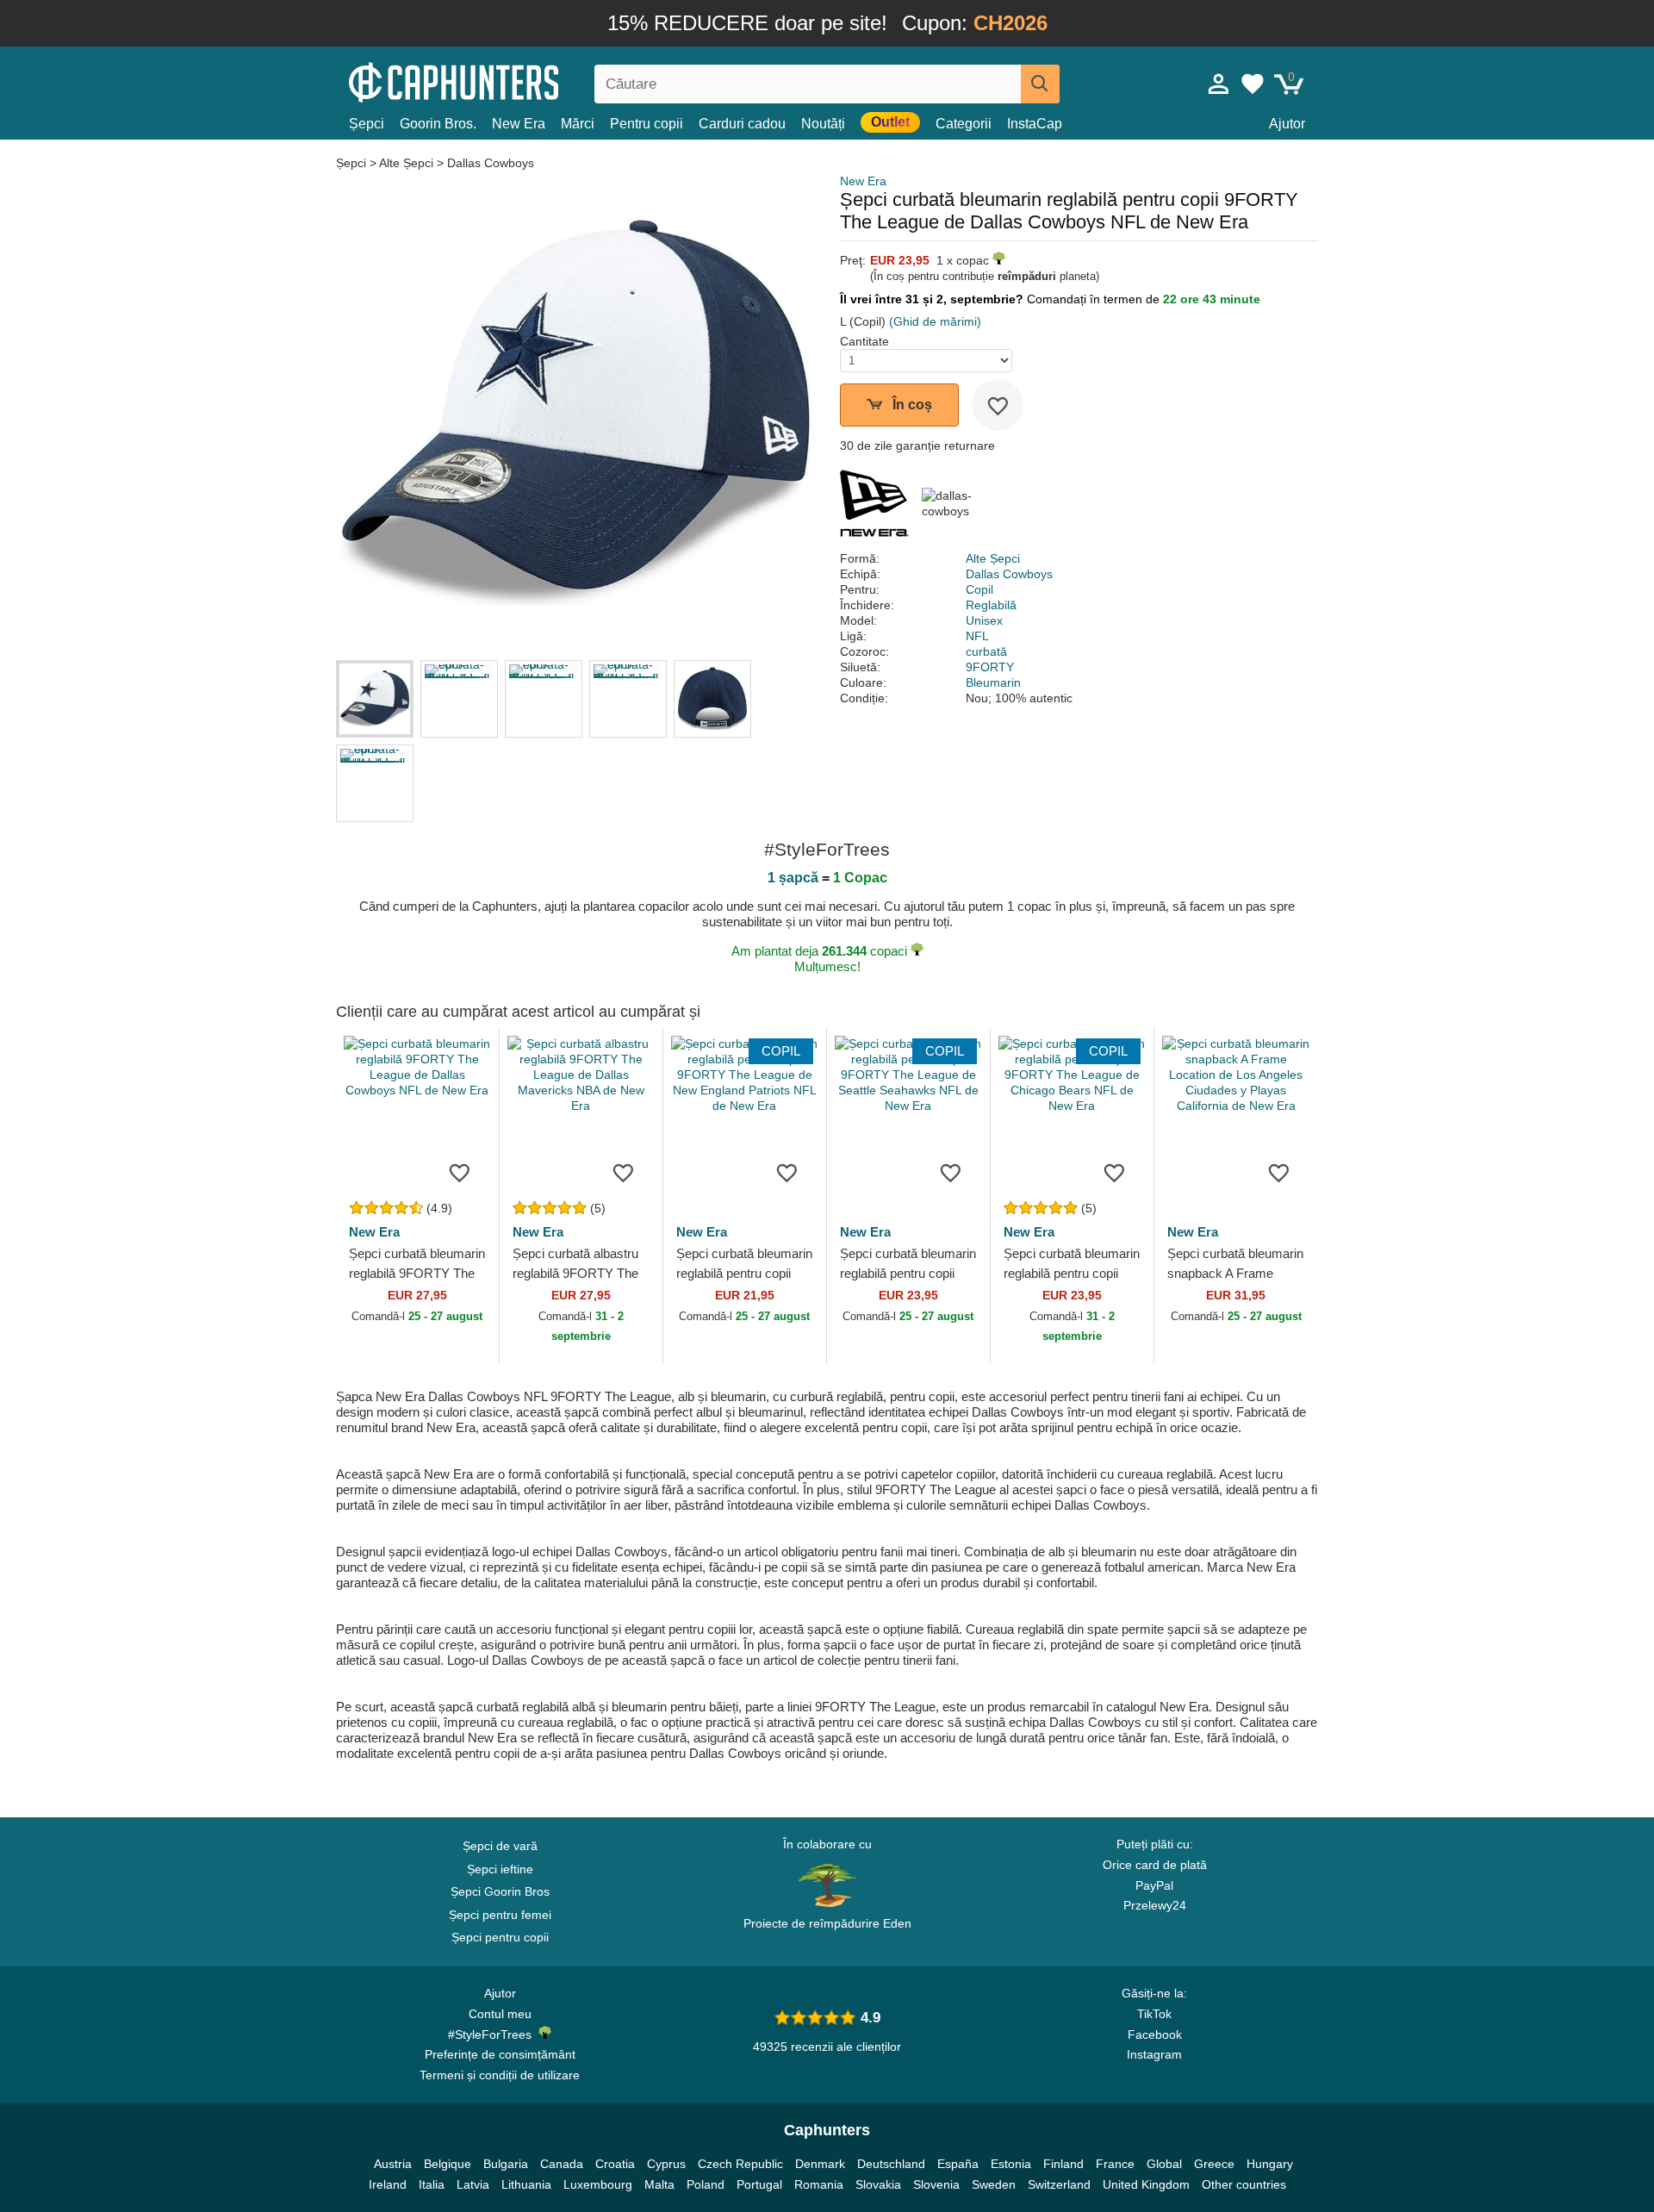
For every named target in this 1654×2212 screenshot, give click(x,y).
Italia (432, 2184)
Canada (562, 2164)
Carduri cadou (742, 124)
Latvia (473, 2184)
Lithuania (526, 2184)
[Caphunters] (500, 81)
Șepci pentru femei (500, 1915)
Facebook (1155, 2034)
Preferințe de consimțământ (500, 2054)
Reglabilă (991, 605)
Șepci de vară (500, 1846)
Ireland (388, 2184)
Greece (1214, 2164)
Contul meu (500, 2014)
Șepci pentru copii (500, 1937)
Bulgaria (506, 2164)
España (958, 2164)
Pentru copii (647, 124)
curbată (986, 651)
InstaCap (1035, 124)
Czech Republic (740, 2164)
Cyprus (666, 2164)
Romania (819, 2184)
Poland (706, 2184)
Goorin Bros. (438, 124)
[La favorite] (998, 405)
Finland (1063, 2164)
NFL (977, 636)
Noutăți (823, 124)
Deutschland (891, 2164)
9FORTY (990, 667)
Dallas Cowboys (491, 163)
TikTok (1154, 2014)
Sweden (994, 2184)
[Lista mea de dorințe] (1253, 84)
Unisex (984, 620)
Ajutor (1287, 124)
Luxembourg (598, 2184)
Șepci (367, 124)
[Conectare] (1219, 84)
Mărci (578, 124)
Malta (659, 2184)
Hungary (1270, 2164)
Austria (393, 2164)
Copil (979, 589)
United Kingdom (1146, 2184)
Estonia (1011, 2164)
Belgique (448, 2164)
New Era (519, 124)
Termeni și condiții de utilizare (500, 2075)
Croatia (615, 2164)
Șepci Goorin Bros (500, 1891)
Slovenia (936, 2184)
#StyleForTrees (493, 2034)
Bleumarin (993, 682)
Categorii (964, 124)
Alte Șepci (406, 163)
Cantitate (864, 341)
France (1115, 2164)
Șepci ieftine (500, 1869)
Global (1164, 2164)
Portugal (759, 2184)
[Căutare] (1040, 84)
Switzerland (1059, 2184)
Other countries (1244, 2184)
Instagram (1154, 2054)
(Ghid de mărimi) (935, 321)
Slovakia (878, 2184)
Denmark (820, 2164)
